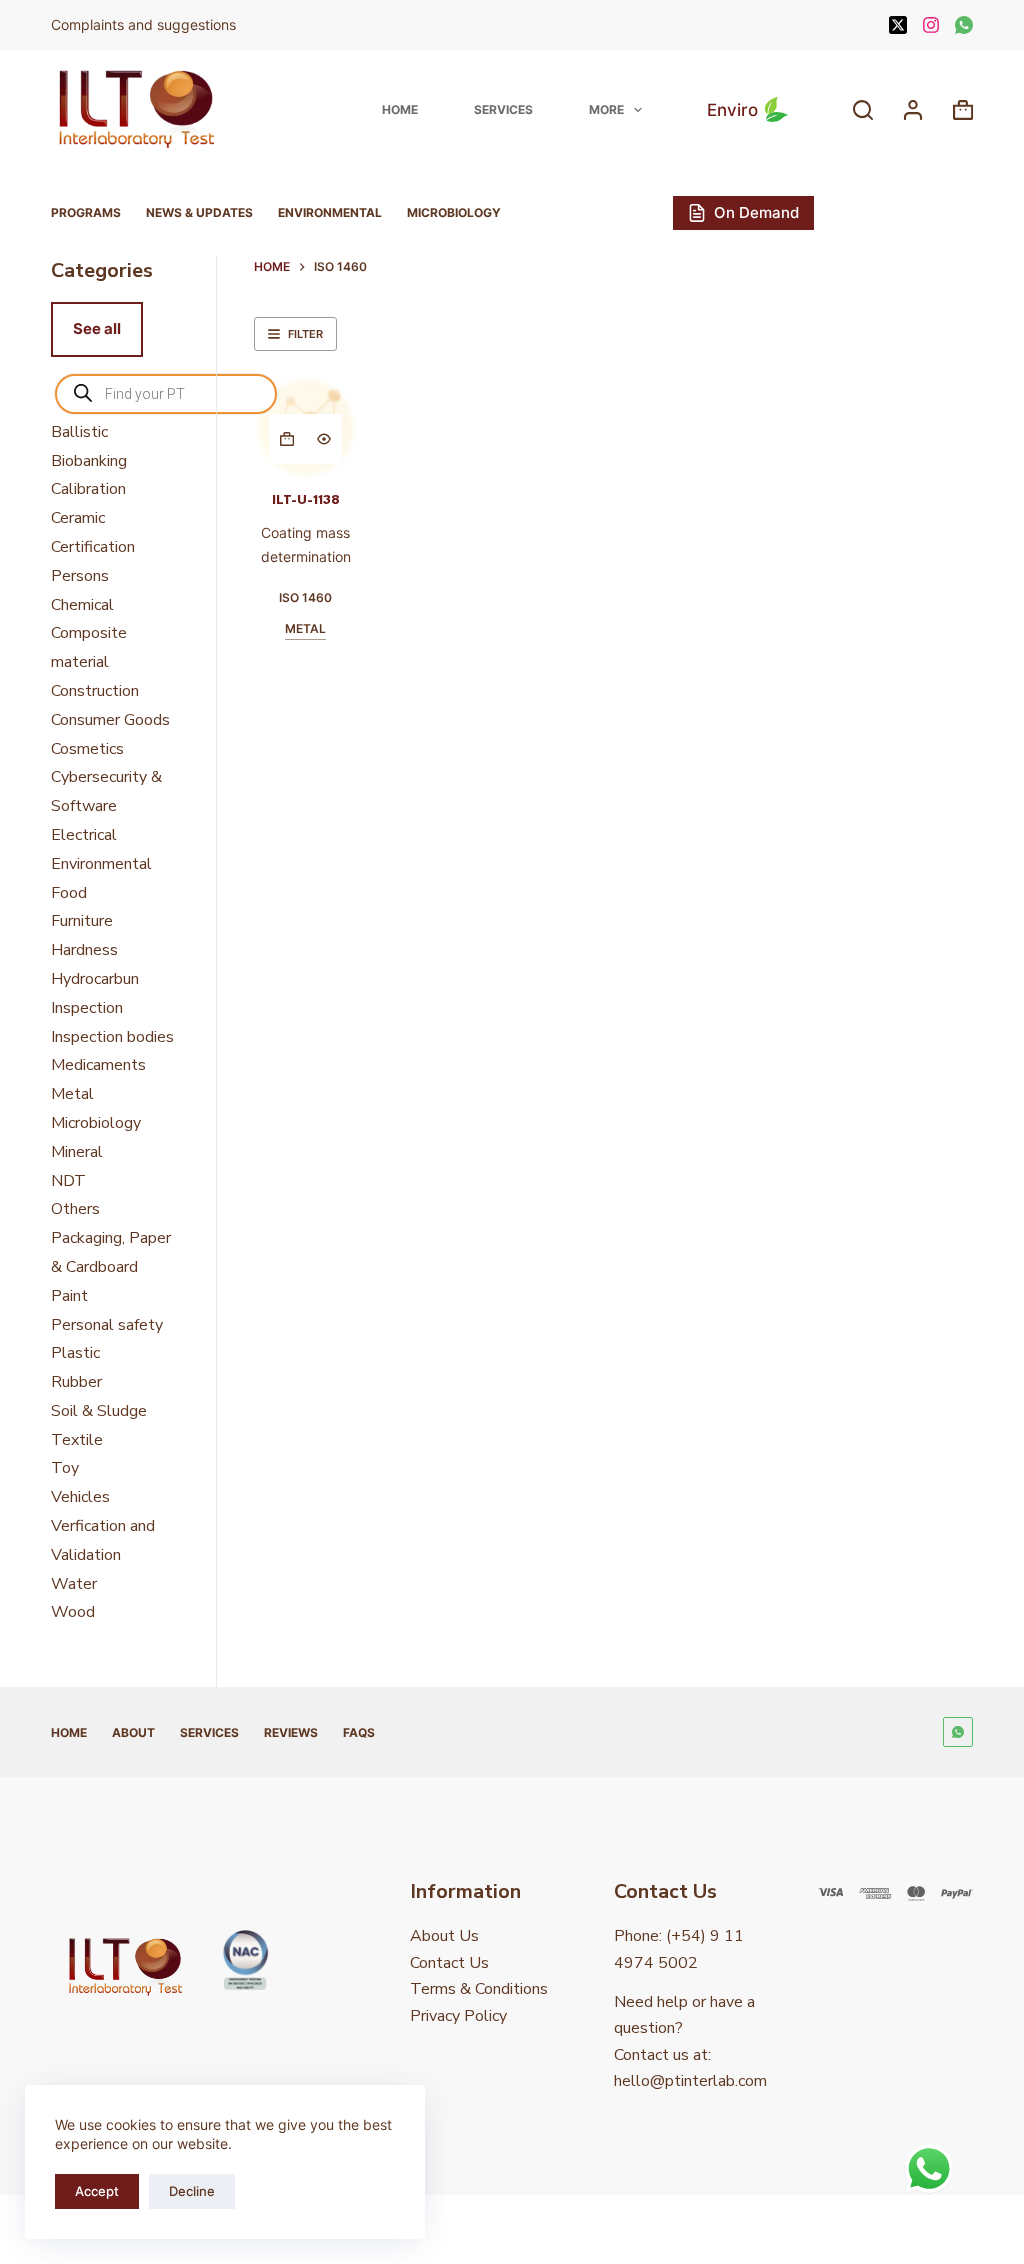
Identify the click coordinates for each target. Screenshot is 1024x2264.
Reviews (291, 1732)
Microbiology (454, 212)
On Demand (756, 212)
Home (400, 109)
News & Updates (199, 212)
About (133, 1732)
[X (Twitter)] (898, 25)
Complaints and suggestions (145, 24)
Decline (192, 2191)
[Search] (863, 110)
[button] (287, 439)
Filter (305, 334)
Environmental (330, 212)
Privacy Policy (458, 2016)
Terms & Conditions (479, 1989)
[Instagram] (931, 25)
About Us (444, 1936)
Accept (97, 2191)
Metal (305, 628)
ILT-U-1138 (306, 500)
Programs (86, 212)
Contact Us (449, 1963)
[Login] (913, 110)
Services (503, 109)
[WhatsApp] (964, 25)
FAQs (359, 1732)
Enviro (732, 110)
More (606, 109)
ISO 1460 (305, 597)
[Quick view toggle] (324, 439)
